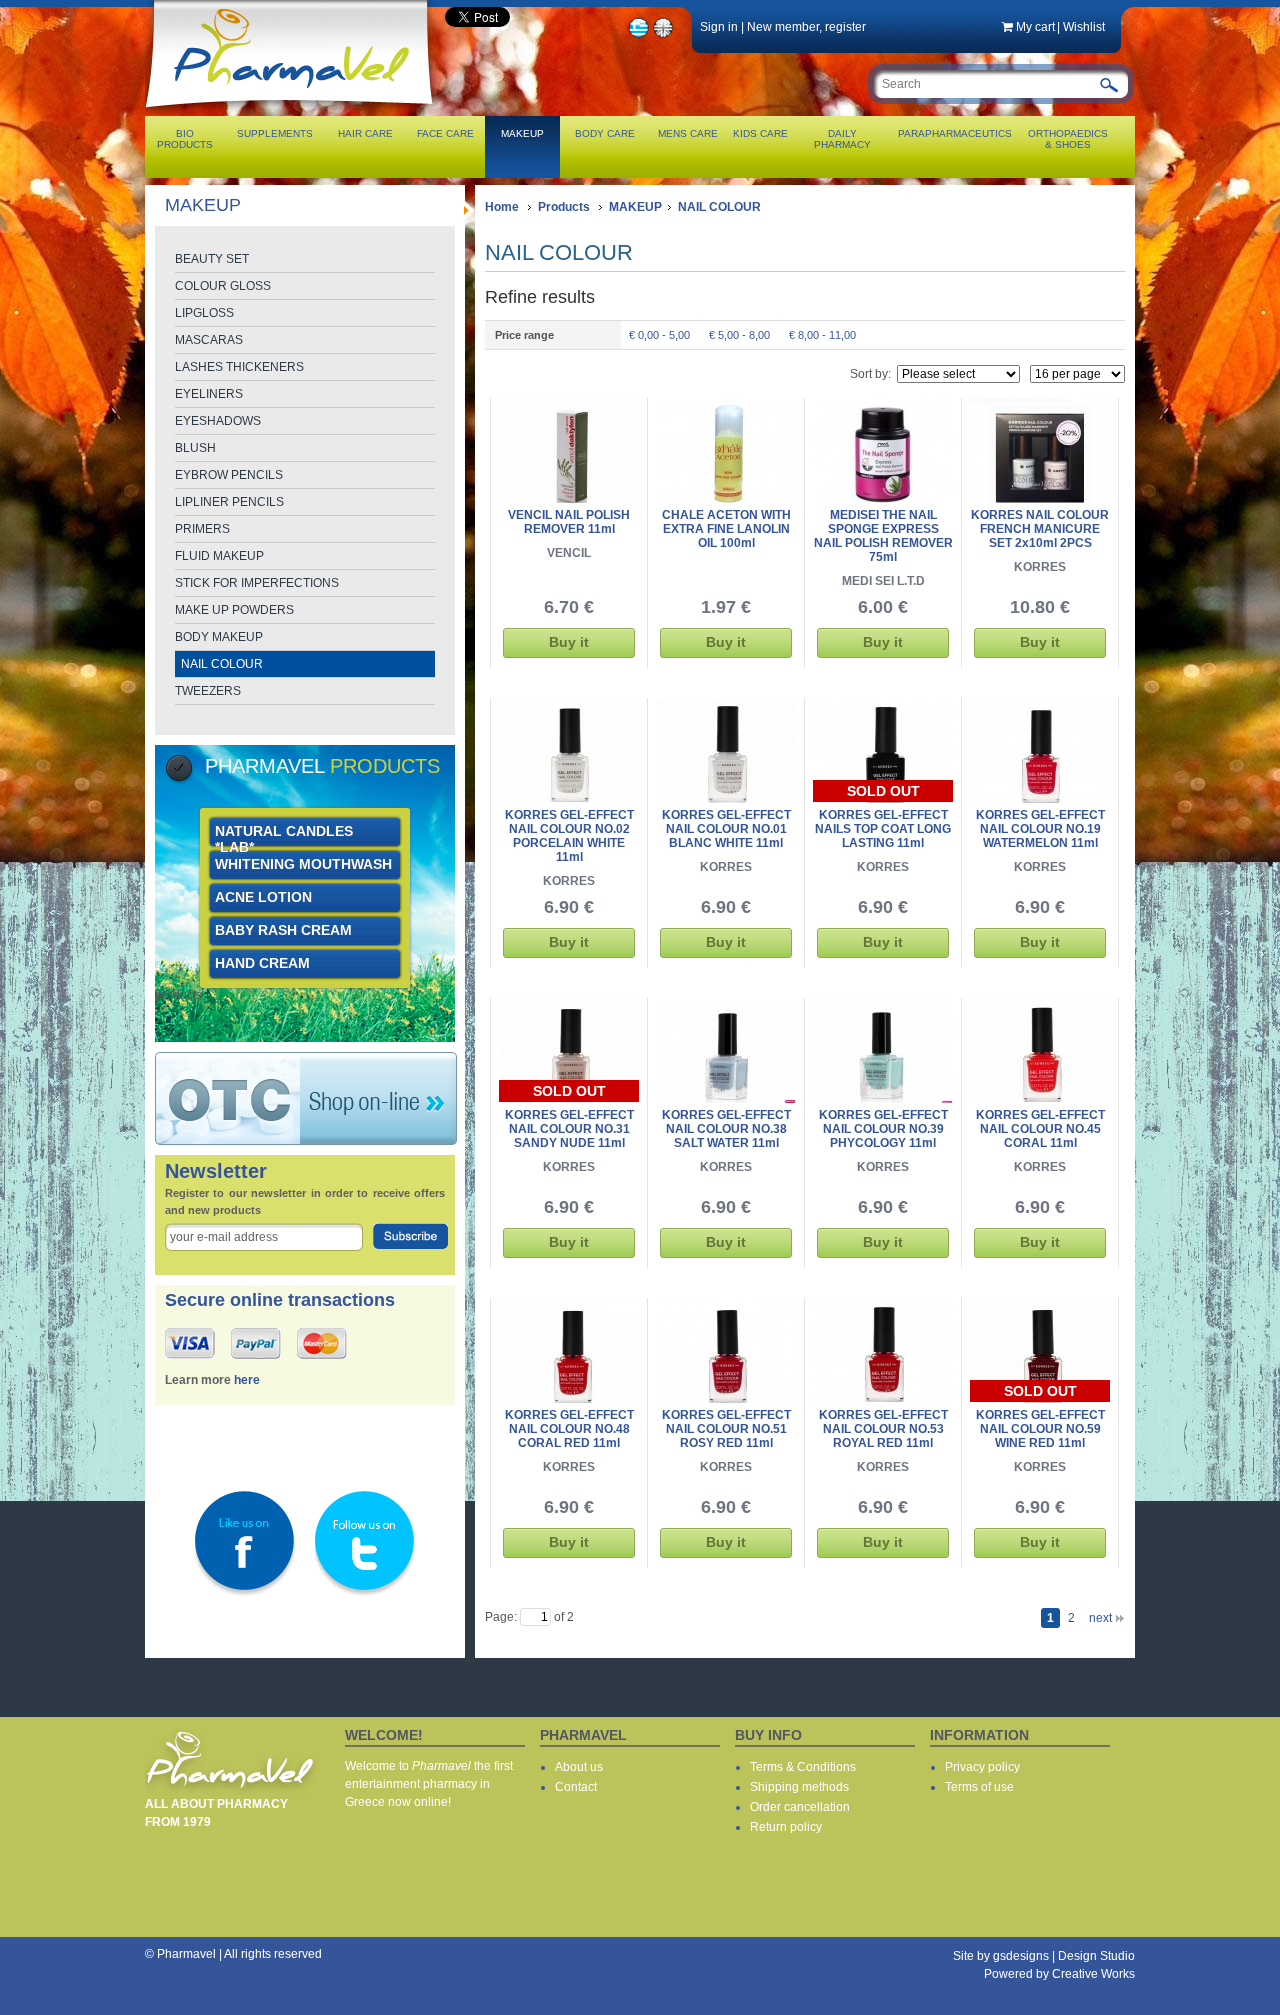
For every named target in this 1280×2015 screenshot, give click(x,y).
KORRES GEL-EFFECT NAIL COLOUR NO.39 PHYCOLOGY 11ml (883, 1129)
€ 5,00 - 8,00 (739, 335)
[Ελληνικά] (639, 35)
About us (579, 1767)
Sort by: (870, 374)
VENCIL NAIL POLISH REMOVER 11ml (569, 522)
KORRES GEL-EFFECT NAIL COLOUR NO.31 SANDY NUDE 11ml (569, 1129)
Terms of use (979, 1787)
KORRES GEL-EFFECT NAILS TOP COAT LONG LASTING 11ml (883, 829)
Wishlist (1084, 27)
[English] (664, 35)
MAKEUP (635, 207)
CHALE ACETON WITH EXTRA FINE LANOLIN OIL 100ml (726, 529)
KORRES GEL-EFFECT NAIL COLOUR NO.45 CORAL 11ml (1040, 1129)
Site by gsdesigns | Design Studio (1044, 1956)
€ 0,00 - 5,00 (659, 335)
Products (564, 207)
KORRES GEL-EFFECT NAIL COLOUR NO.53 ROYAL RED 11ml (883, 1429)
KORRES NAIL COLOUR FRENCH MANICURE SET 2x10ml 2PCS (1040, 529)
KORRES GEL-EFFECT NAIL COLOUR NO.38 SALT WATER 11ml (726, 1129)
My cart (1035, 27)
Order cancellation (800, 1807)
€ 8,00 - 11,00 (822, 335)
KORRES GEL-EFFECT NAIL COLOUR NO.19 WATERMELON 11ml (1040, 829)
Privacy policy (982, 1767)
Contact (576, 1787)
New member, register (806, 27)
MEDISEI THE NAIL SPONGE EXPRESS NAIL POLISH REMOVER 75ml (883, 536)
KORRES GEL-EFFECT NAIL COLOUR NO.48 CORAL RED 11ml (569, 1429)
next (1100, 1618)
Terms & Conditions (803, 1767)
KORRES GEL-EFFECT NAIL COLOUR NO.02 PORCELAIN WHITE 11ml (569, 836)
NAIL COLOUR (719, 207)
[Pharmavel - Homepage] (293, 110)
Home (502, 207)
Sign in (719, 27)
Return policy (786, 1827)
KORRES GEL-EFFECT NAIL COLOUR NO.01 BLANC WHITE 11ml (726, 829)
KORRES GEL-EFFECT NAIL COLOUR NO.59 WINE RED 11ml (1040, 1429)
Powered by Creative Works (1059, 1974)
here (247, 1380)
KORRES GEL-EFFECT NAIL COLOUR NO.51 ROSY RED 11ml (726, 1429)
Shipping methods (799, 1787)
